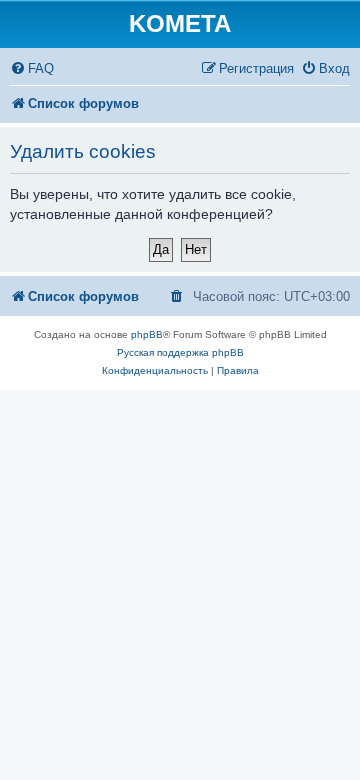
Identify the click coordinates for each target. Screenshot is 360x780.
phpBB (147, 334)
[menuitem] (32, 68)
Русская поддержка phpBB (180, 352)
